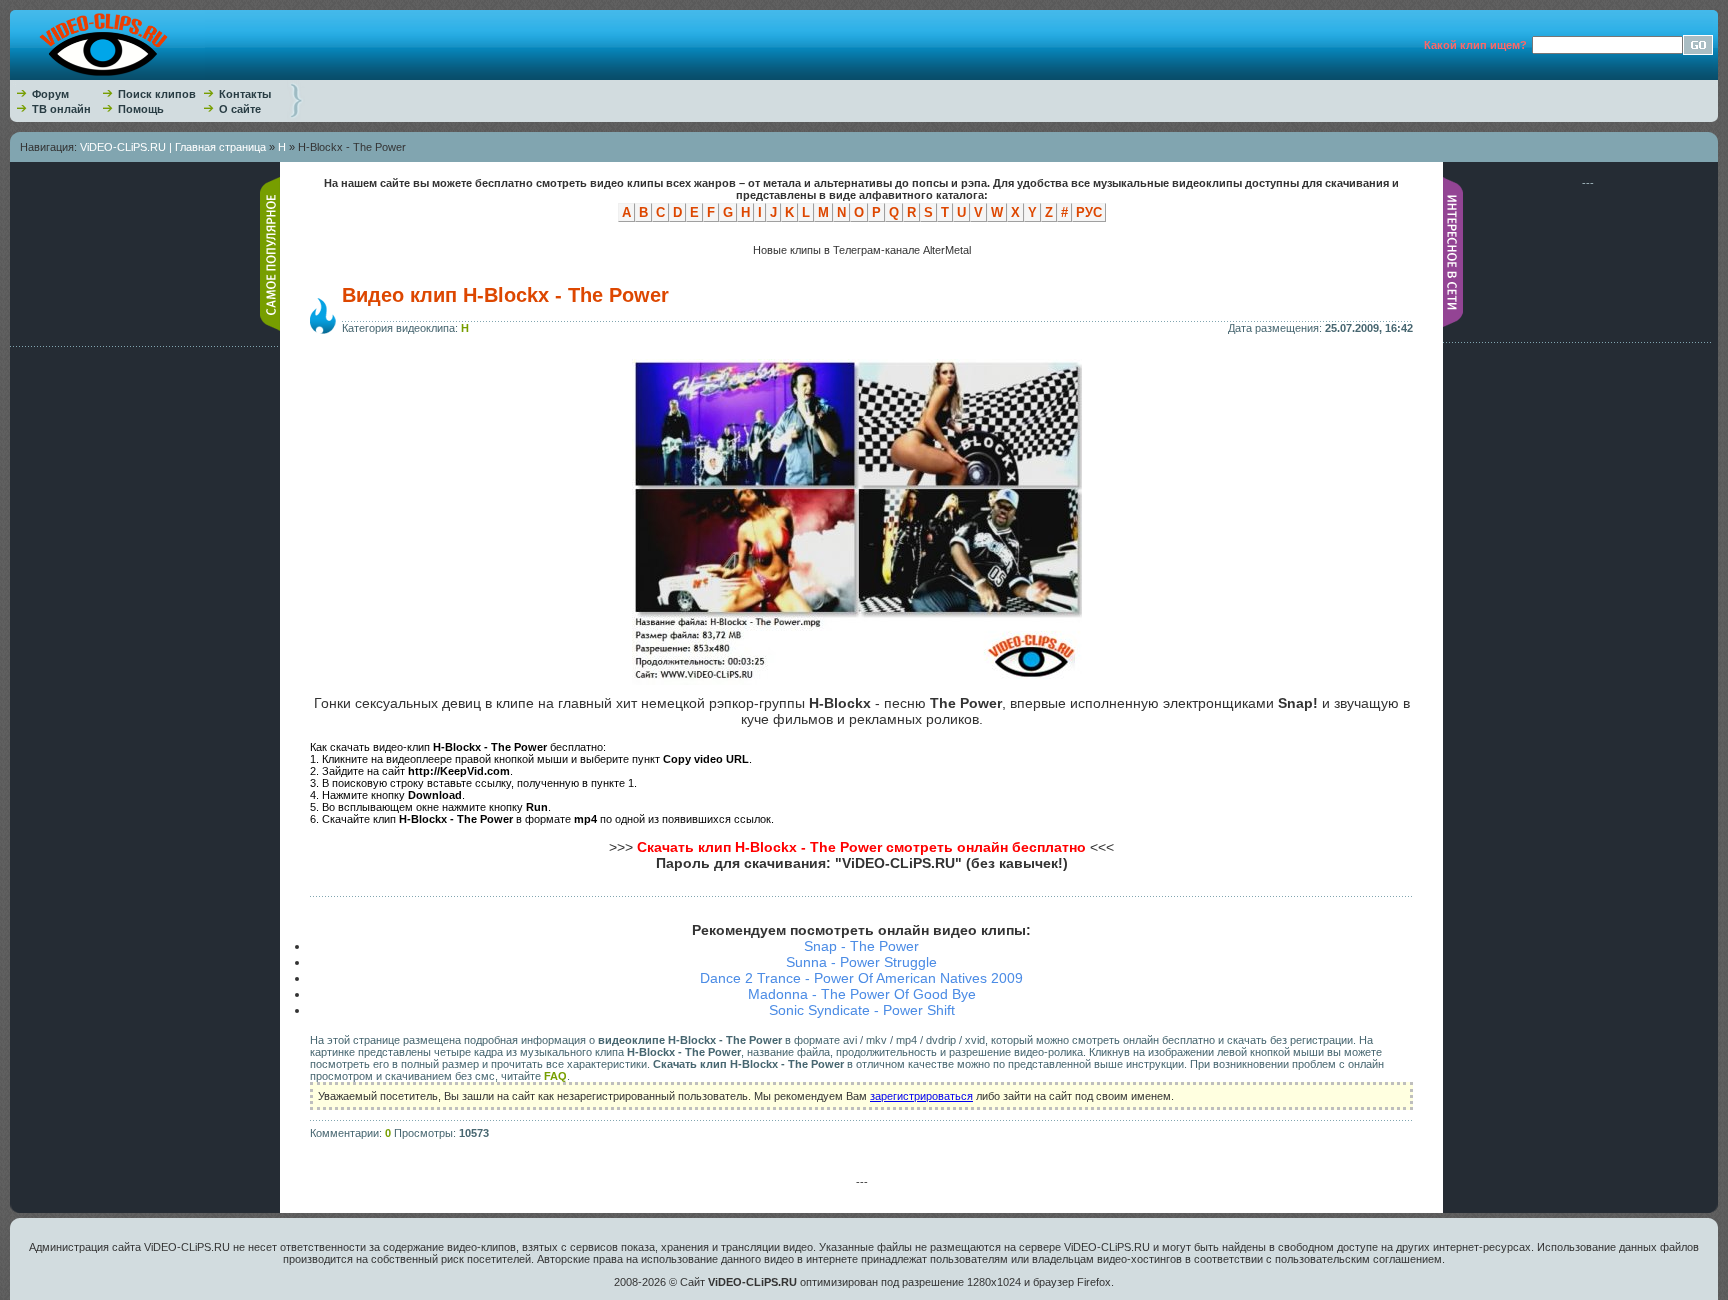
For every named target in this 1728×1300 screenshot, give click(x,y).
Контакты (245, 94)
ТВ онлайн (61, 109)
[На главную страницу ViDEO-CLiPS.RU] (107, 76)
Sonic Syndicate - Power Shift (862, 1010)
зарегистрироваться (921, 1096)
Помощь (141, 109)
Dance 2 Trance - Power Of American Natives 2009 (861, 978)
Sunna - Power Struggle (861, 962)
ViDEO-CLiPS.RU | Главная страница (173, 147)
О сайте (240, 109)
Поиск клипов (157, 94)
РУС (1089, 212)
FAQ (555, 1076)
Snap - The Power (861, 946)
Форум (50, 94)
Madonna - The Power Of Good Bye (862, 994)
